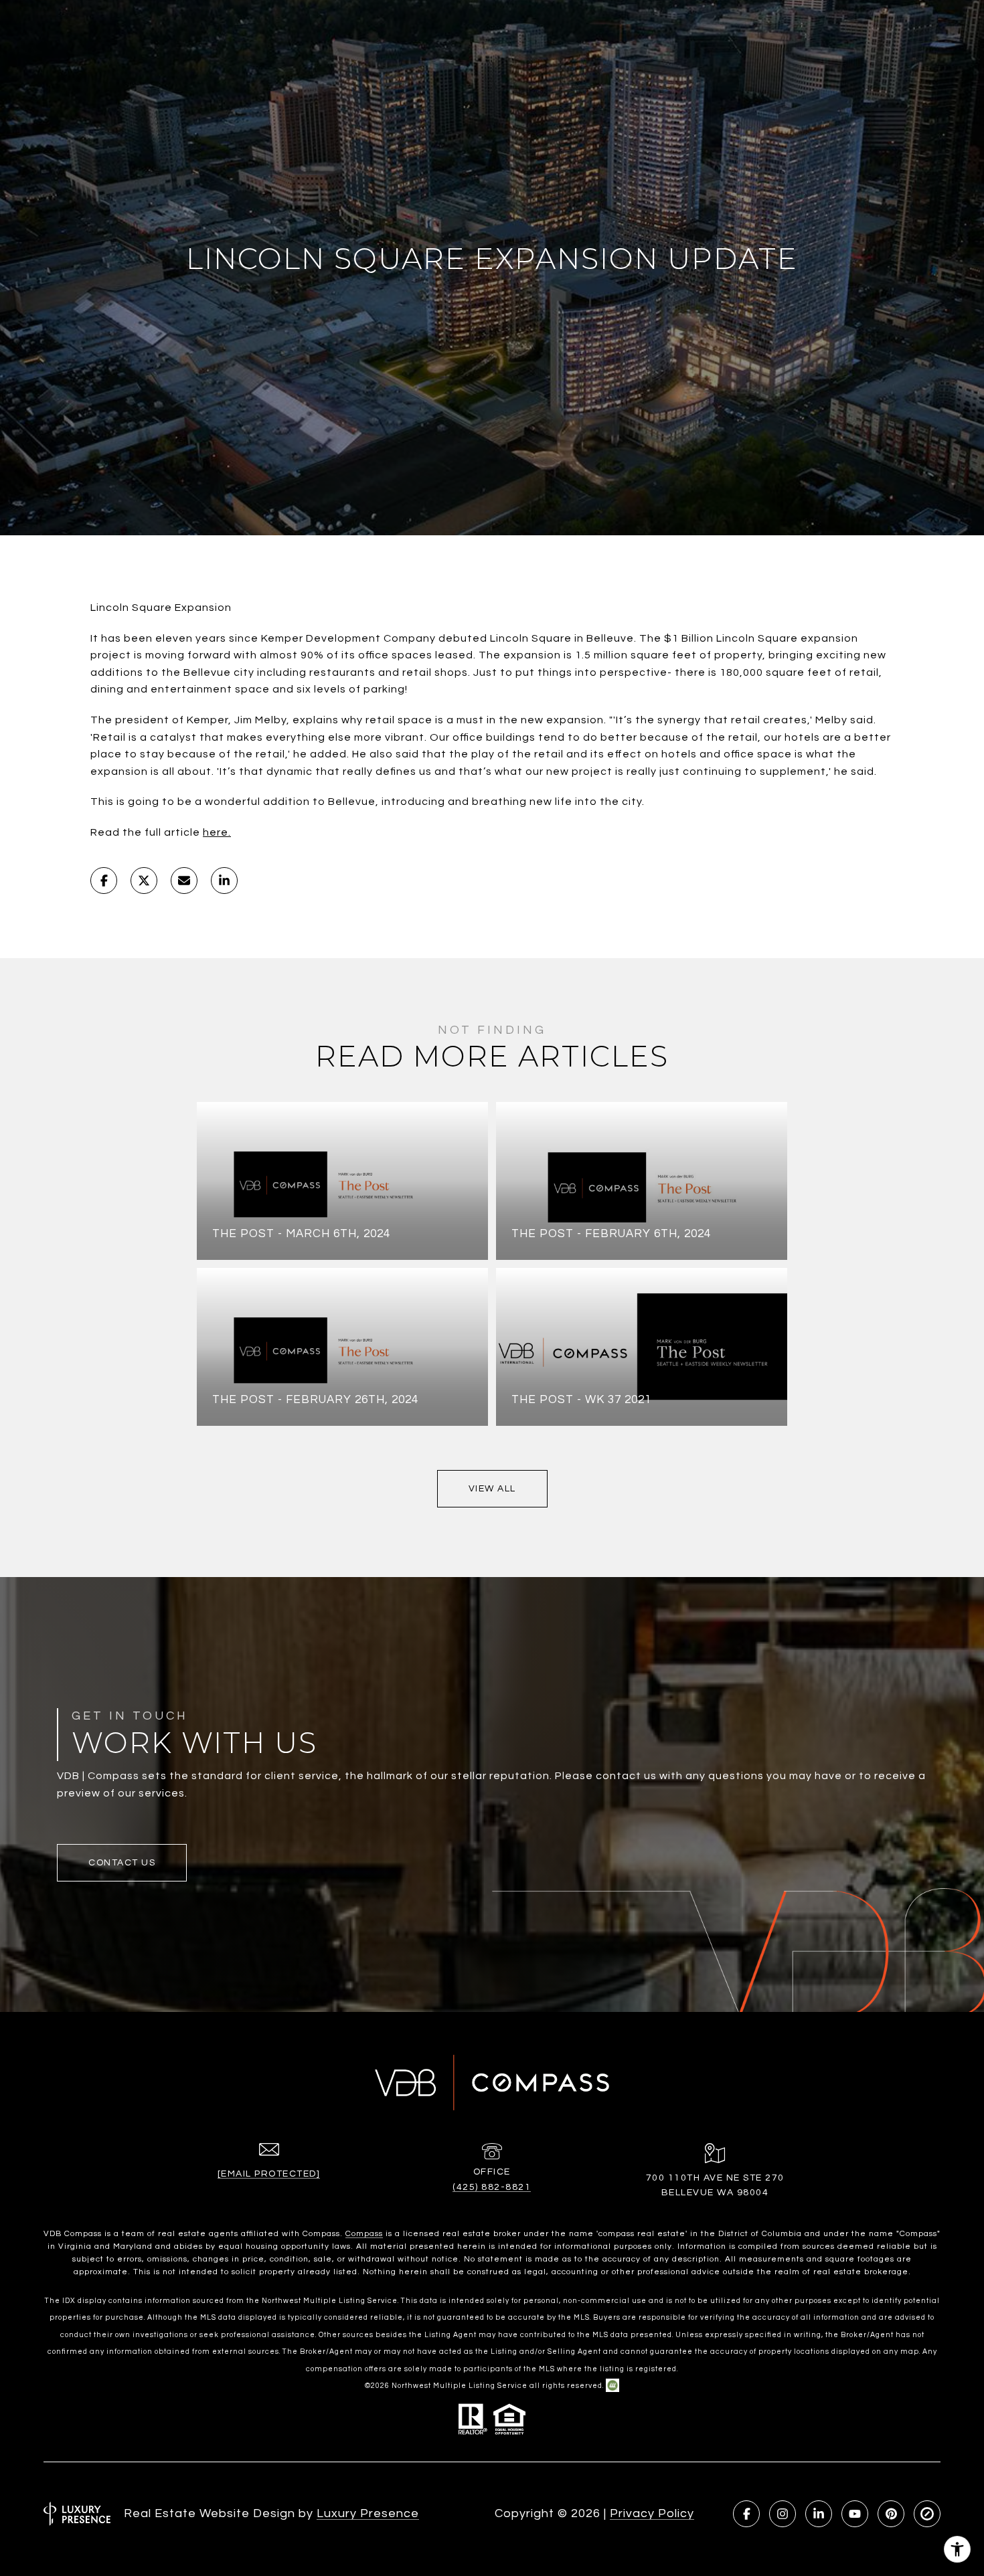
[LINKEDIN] (819, 2514)
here (216, 832)
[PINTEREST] (891, 2514)
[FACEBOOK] (746, 2514)
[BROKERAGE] (927, 2514)
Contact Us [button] (122, 1863)
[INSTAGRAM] (783, 2514)
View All (492, 1489)
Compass (364, 2234)
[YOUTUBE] (855, 2514)
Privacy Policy (652, 2513)
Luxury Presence (368, 2513)
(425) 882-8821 (492, 2187)
